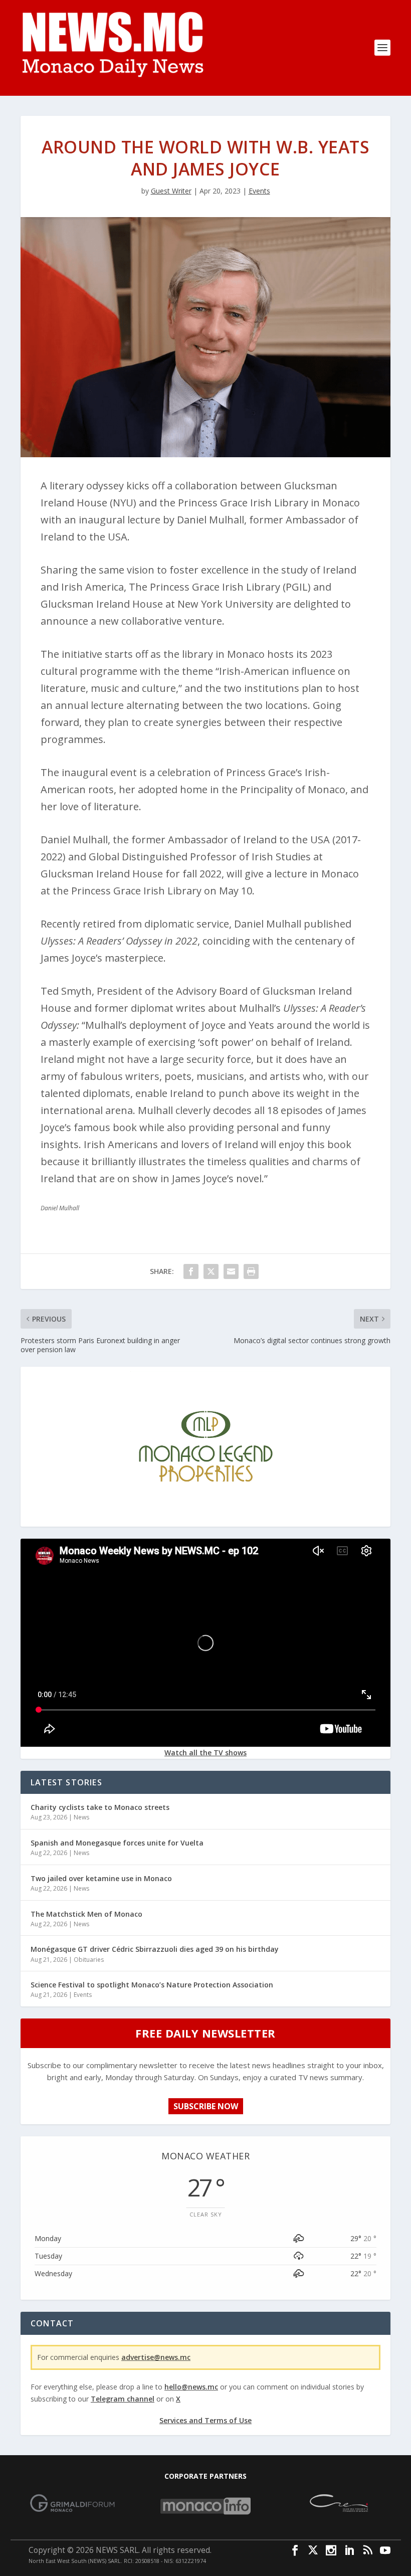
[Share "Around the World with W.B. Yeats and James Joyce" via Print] (251, 1271)
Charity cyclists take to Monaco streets (100, 1807)
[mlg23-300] (205, 1519)
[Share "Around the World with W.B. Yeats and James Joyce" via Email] (231, 1271)
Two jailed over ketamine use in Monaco (101, 1878)
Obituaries (89, 1960)
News (81, 1817)
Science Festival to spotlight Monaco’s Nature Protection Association (152, 1985)
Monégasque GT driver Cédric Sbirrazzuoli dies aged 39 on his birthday (155, 1949)
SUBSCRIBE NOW (206, 2106)
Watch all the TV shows (205, 1753)
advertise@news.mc (156, 2357)
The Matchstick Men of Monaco (86, 1914)
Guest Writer (171, 191)
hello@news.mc (191, 2387)
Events (259, 191)
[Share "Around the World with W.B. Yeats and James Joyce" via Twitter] (211, 1271)
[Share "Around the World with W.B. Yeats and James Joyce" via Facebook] (191, 1271)
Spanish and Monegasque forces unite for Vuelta (117, 1843)
